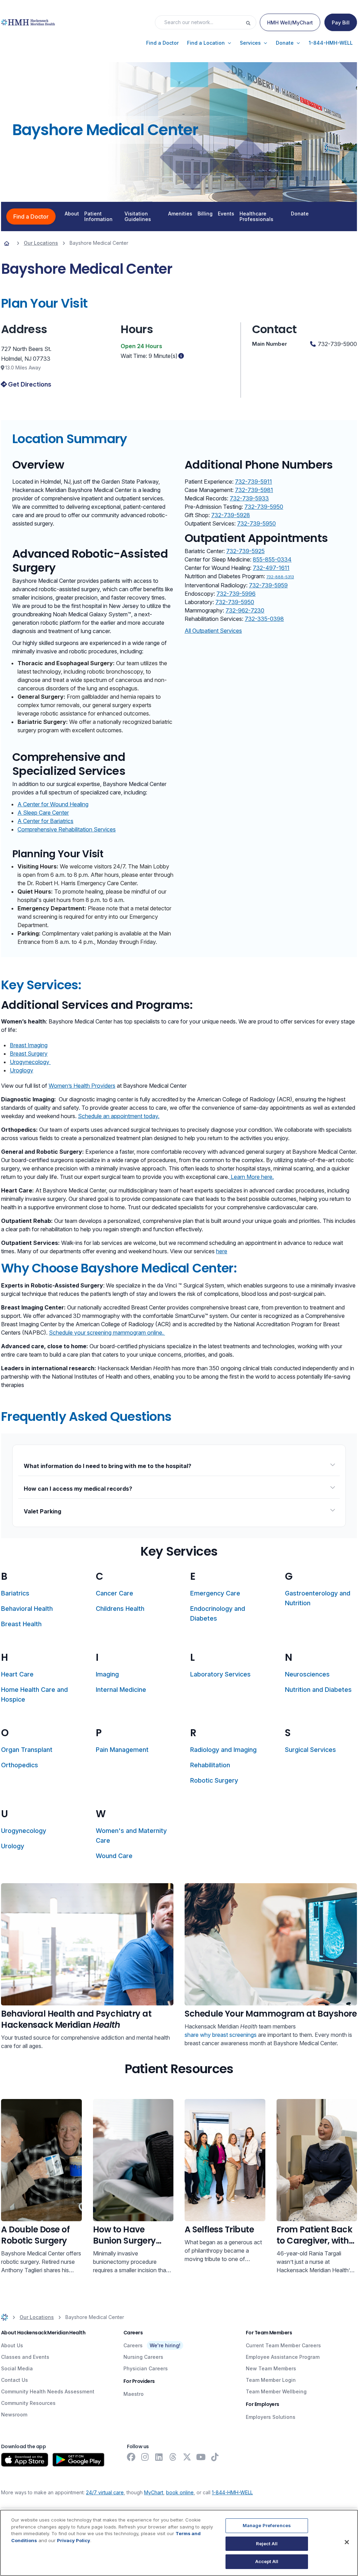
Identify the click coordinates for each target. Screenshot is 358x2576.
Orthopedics (20, 1765)
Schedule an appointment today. (119, 1116)
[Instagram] (145, 2457)
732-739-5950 (264, 507)
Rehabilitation (210, 1765)
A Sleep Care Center (43, 813)
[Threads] (173, 2457)
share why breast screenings (221, 2035)
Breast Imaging (29, 1045)
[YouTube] (201, 2457)
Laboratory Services (220, 1674)
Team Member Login (271, 2380)
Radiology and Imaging (223, 1750)
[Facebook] (131, 2457)
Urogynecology (30, 1062)
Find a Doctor (31, 216)
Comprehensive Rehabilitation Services (67, 829)
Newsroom (14, 2414)
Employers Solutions (271, 2417)
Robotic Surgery (214, 1780)
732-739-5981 (254, 490)
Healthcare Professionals (256, 216)
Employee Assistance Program (283, 2357)
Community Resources (28, 2403)
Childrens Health (120, 1609)
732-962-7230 (245, 610)
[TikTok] (215, 2457)
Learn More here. (252, 1177)
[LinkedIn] (159, 2457)
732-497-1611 (271, 568)
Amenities (180, 214)
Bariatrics (15, 1593)
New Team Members (271, 2368)
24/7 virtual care (105, 2492)
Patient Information (98, 216)
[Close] (347, 2542)
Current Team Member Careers (283, 2345)
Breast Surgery (29, 1054)
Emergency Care (215, 1593)
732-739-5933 (249, 498)
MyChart (154, 2492)
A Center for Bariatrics (45, 821)
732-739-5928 (231, 515)
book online (180, 2492)
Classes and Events (25, 2357)
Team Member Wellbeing (276, 2391)
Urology (13, 1846)
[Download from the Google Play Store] (78, 2460)
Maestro (134, 2394)
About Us (12, 2345)
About (72, 214)
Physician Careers (146, 2368)
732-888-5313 (280, 577)
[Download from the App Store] (25, 2460)
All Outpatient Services (213, 631)
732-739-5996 (236, 594)
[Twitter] (187, 2457)
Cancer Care (114, 1593)
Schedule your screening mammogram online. (107, 1333)
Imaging (107, 1674)
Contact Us (15, 2380)
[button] (162, 43)
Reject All (267, 2544)
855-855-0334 (272, 559)
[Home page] (7, 243)
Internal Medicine (121, 1690)
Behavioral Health (27, 1609)
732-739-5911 (253, 482)
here (222, 1251)
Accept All (267, 2561)
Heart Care (17, 1674)
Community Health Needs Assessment (48, 2391)
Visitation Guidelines (138, 216)
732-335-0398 (264, 619)
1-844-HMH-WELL (232, 2492)
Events (226, 214)
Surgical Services (310, 1750)
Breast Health (21, 1624)
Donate (300, 214)
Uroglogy (22, 1070)
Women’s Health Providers (82, 1086)
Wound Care (114, 1856)
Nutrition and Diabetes (318, 1690)
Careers (133, 2345)
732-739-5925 (245, 551)
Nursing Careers (143, 2357)
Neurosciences (307, 1674)
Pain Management (122, 1750)
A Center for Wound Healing (53, 804)
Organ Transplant (27, 1750)
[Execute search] (251, 22)
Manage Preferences (267, 2525)
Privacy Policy (74, 2540)
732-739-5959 (268, 585)
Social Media (17, 2368)
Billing (205, 214)
